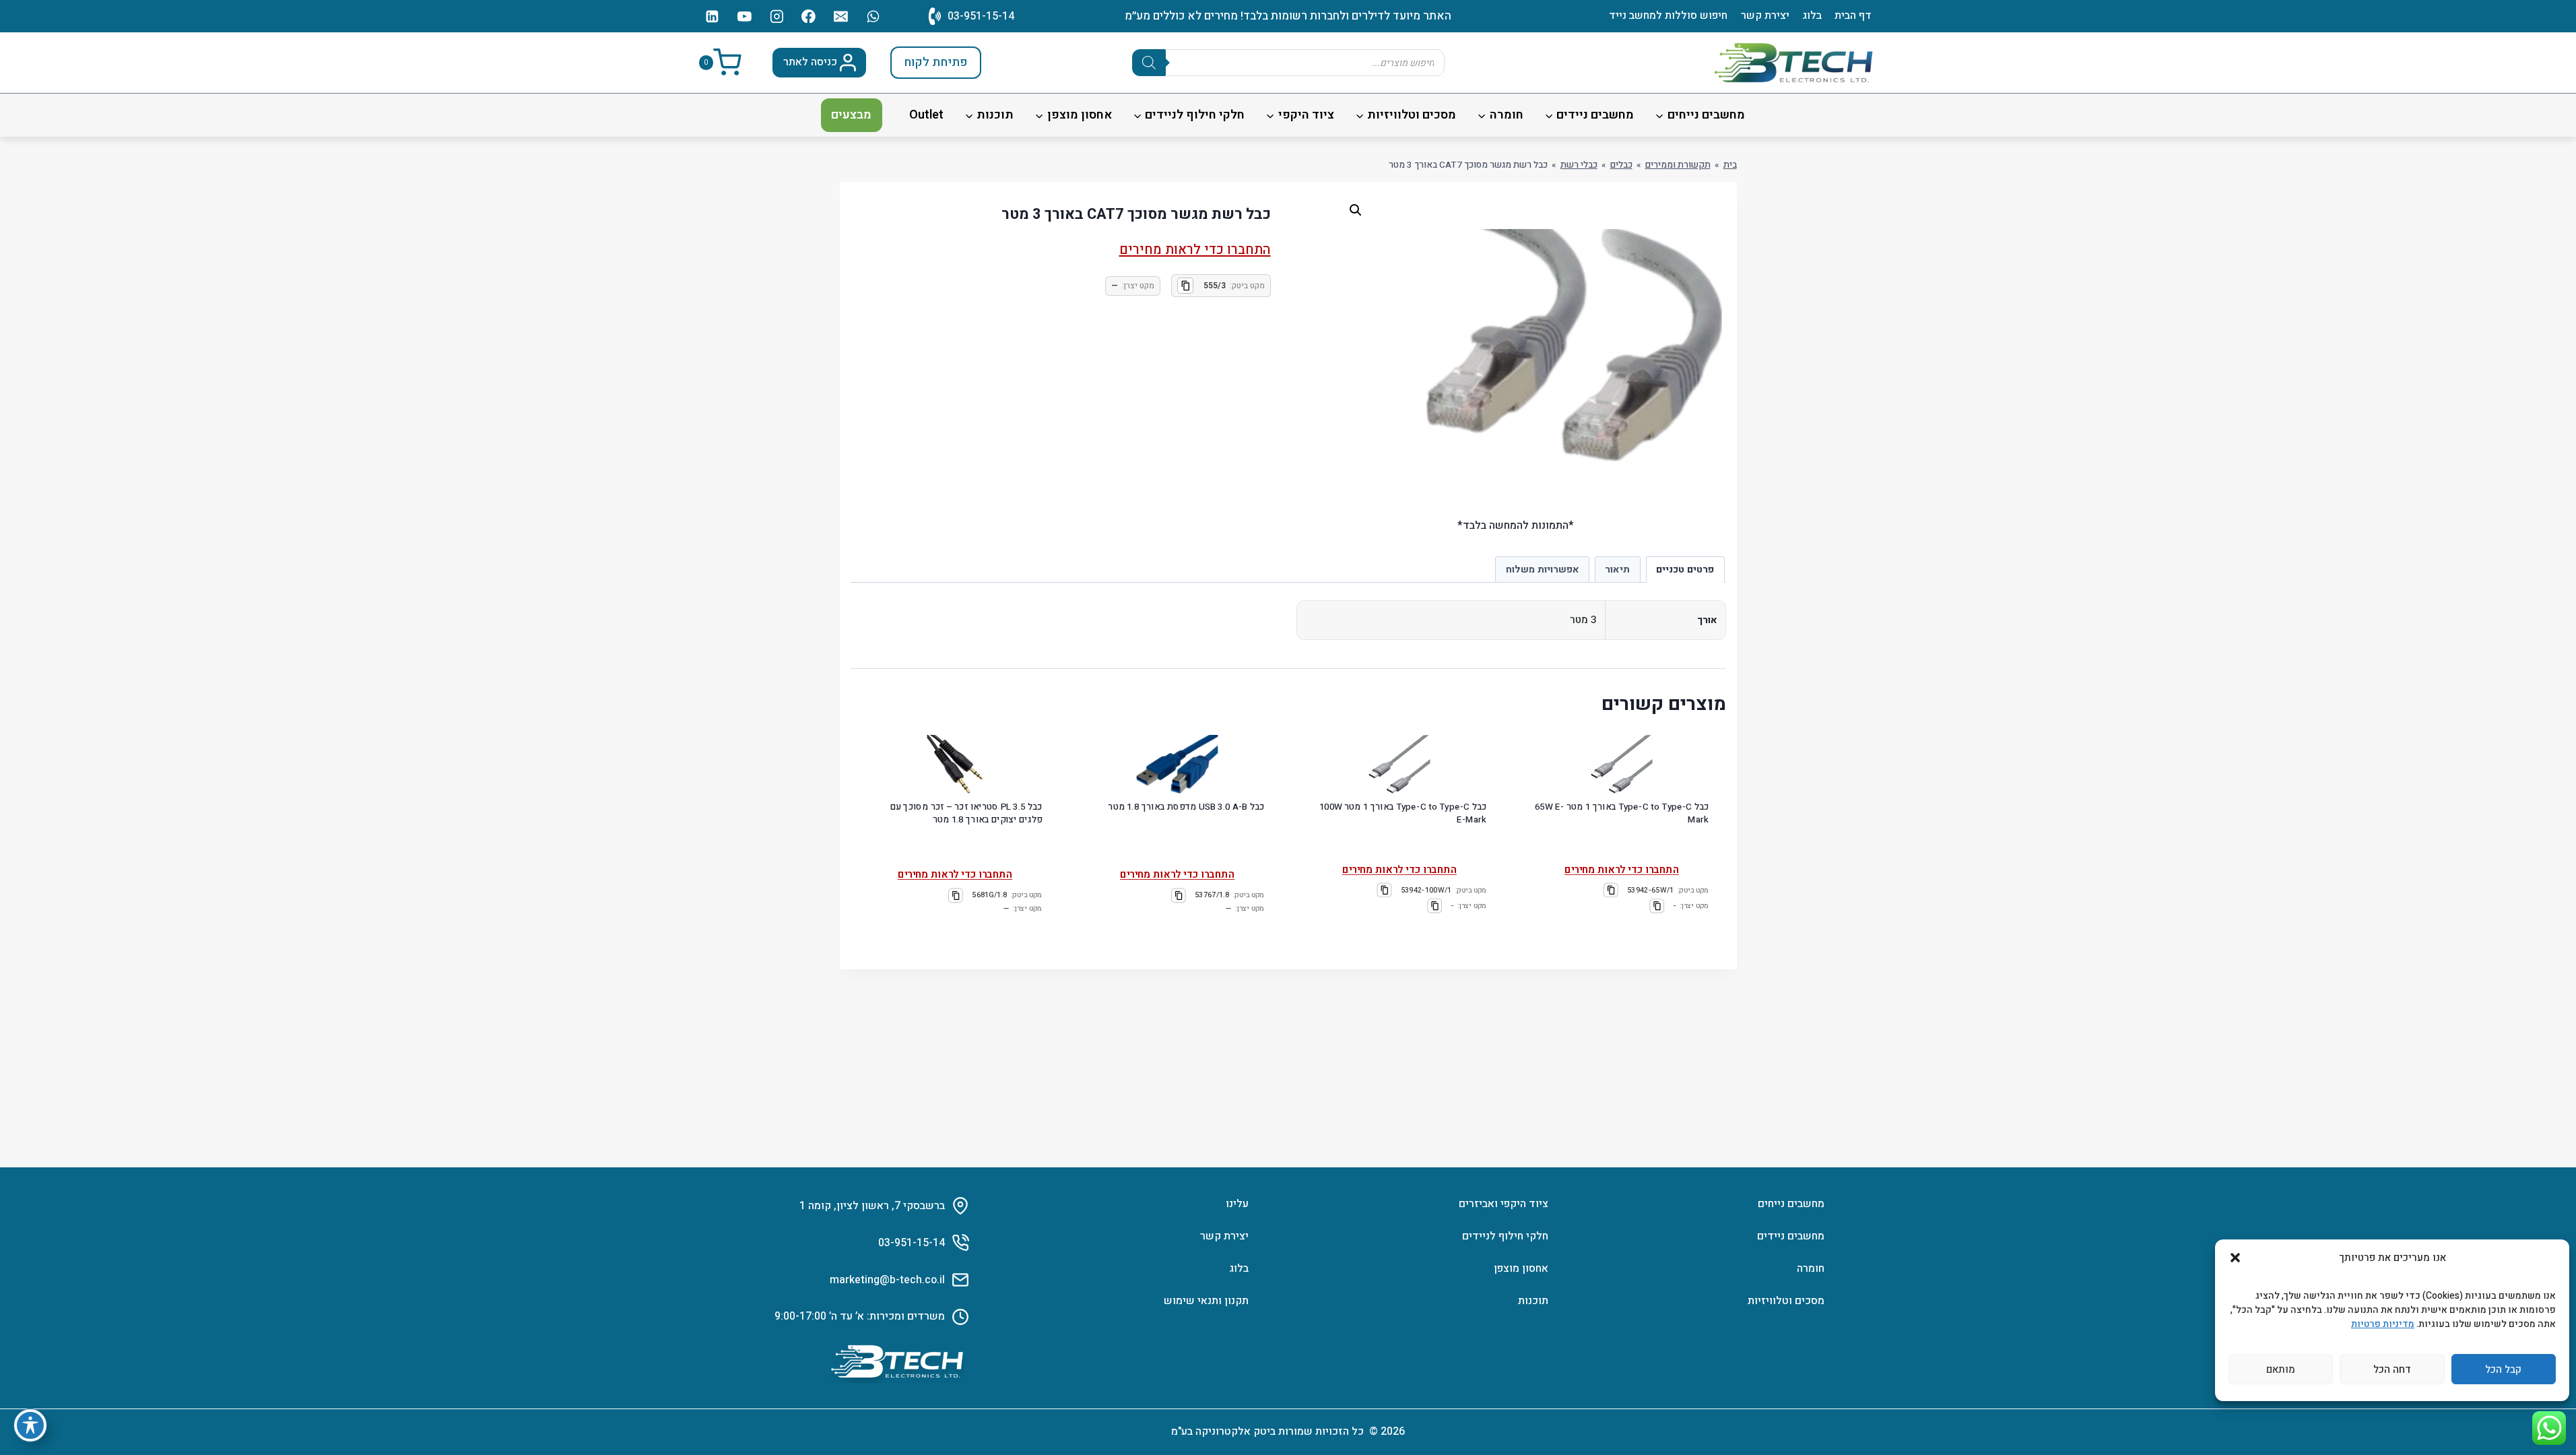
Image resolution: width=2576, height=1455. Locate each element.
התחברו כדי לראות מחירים (1195, 250)
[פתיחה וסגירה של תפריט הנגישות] (30, 1425)
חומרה (1811, 1268)
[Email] (841, 16)
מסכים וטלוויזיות (1786, 1301)
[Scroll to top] (2546, 1404)
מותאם (2281, 1369)
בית (1730, 165)
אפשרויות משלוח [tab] (1543, 570)
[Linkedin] (713, 16)
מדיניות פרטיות (2383, 1324)
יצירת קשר (1765, 15)
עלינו (1237, 1204)
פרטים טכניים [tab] (1685, 570)
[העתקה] (1185, 286)
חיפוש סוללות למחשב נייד (1668, 15)
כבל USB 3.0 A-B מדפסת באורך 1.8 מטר (1186, 806)
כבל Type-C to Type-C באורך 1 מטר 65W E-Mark (1622, 813)
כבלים (1621, 165)
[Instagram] (777, 16)
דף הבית (1853, 15)
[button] (2235, 1258)
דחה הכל (2392, 1369)
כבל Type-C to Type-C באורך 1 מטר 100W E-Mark (1403, 813)
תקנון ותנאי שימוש (1206, 1301)
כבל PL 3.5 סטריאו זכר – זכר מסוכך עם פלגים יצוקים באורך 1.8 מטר (966, 813)
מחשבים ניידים (1791, 1236)
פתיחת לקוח (936, 62)
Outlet (926, 115)
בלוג (1812, 15)
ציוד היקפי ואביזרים (1504, 1204)
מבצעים (851, 115)
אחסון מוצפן (1521, 1268)
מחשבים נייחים (1791, 1204)
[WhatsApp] (873, 16)
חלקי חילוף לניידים (1505, 1236)
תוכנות (1533, 1301)
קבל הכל (2503, 1369)
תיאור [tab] (1617, 570)
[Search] (1149, 63)
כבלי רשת (1579, 165)
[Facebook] (809, 16)
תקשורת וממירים (1678, 165)
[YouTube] (744, 16)
